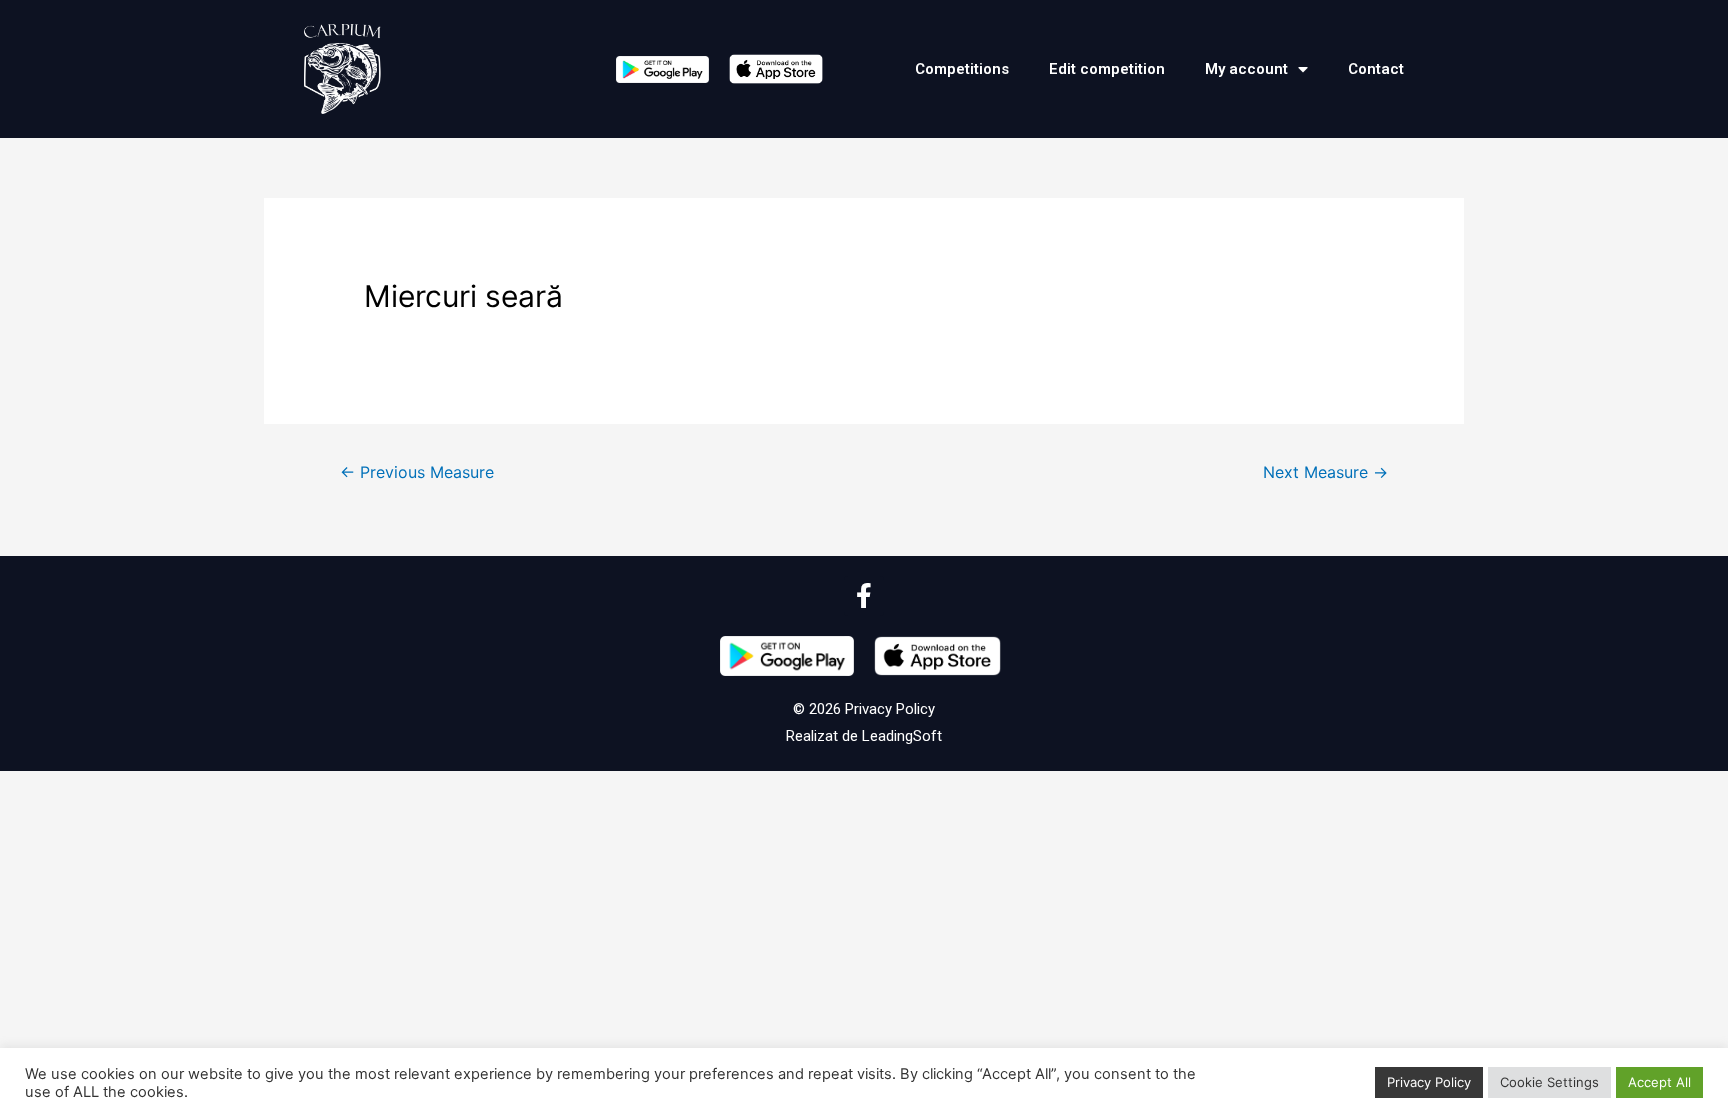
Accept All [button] (1659, 1082)
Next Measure (1325, 472)
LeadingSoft (902, 736)
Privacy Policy (888, 709)
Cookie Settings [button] (1549, 1082)
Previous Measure (417, 472)
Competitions (962, 69)
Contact (1376, 69)
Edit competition (1107, 69)
